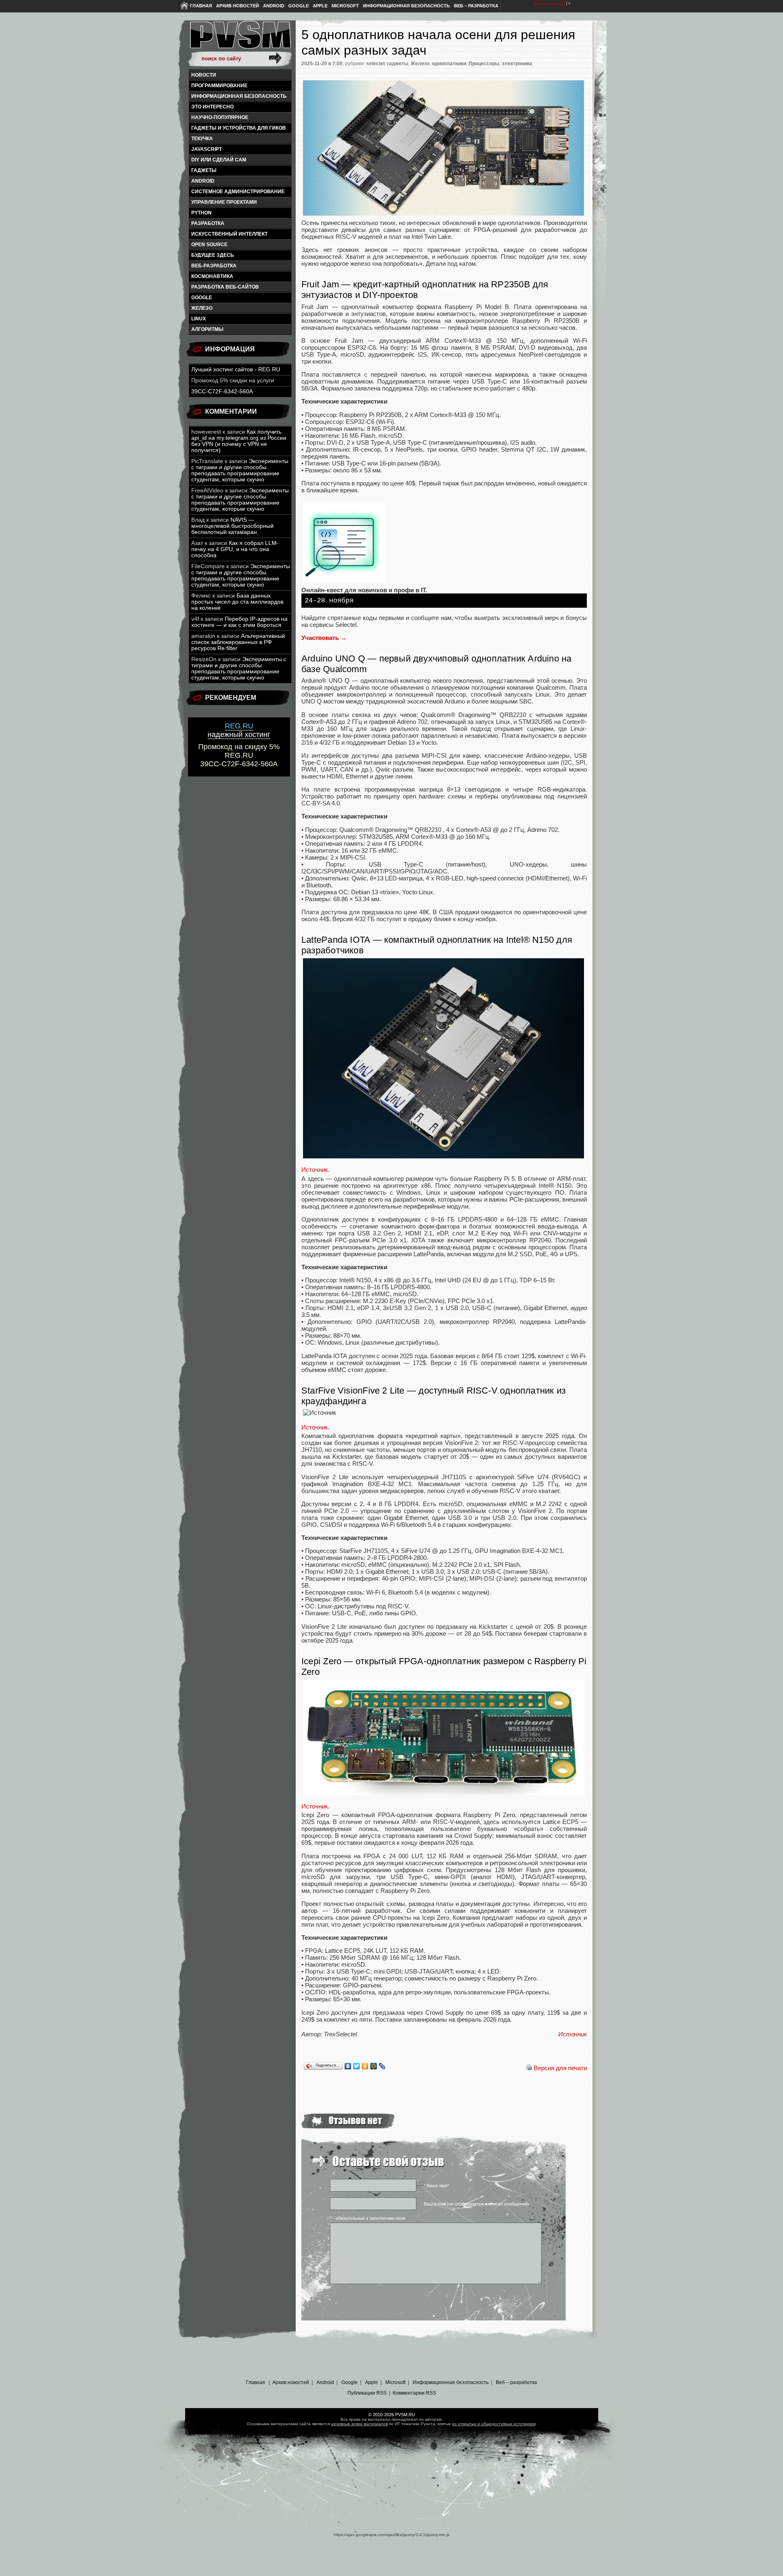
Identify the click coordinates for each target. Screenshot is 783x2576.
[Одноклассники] (365, 2066)
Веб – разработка (476, 6)
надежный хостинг (239, 730)
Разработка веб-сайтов (225, 287)
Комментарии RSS (414, 2393)
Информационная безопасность (406, 6)
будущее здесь (213, 255)
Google (299, 6)
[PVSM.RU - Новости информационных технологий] (240, 39)
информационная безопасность (239, 96)
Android (274, 6)
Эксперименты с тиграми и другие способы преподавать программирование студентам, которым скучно (240, 470)
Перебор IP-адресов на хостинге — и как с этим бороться (239, 622)
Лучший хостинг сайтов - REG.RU (236, 369)
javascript (207, 149)
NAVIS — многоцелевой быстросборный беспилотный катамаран (232, 526)
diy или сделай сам (219, 160)
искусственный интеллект (229, 234)
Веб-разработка (214, 266)
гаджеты (204, 170)
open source (209, 245)
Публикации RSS (367, 2393)
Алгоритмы (207, 329)
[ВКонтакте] (348, 2066)
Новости (204, 75)
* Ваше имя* (436, 2186)
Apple (320, 6)
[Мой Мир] (374, 2066)
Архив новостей (238, 6)
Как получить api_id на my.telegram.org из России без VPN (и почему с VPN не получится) (239, 441)
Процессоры (484, 64)
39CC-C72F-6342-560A (222, 391)
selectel (375, 64)
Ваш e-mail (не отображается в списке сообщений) (476, 2204)
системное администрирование (238, 192)
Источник (573, 2034)
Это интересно (212, 107)
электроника (517, 64)
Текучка (202, 139)
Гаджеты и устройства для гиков (239, 128)
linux (199, 319)
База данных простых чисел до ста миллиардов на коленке (237, 602)
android (203, 181)
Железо (202, 308)
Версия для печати (560, 2068)
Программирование (219, 86)
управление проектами (224, 202)
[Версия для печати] (529, 2068)
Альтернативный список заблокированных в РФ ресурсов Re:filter (238, 642)
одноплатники (449, 64)
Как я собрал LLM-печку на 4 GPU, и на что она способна (235, 549)
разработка (208, 223)
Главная (201, 6)
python (201, 213)
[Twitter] (357, 2066)
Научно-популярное (220, 117)
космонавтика (212, 276)
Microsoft (345, 6)
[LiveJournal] (382, 2066)
